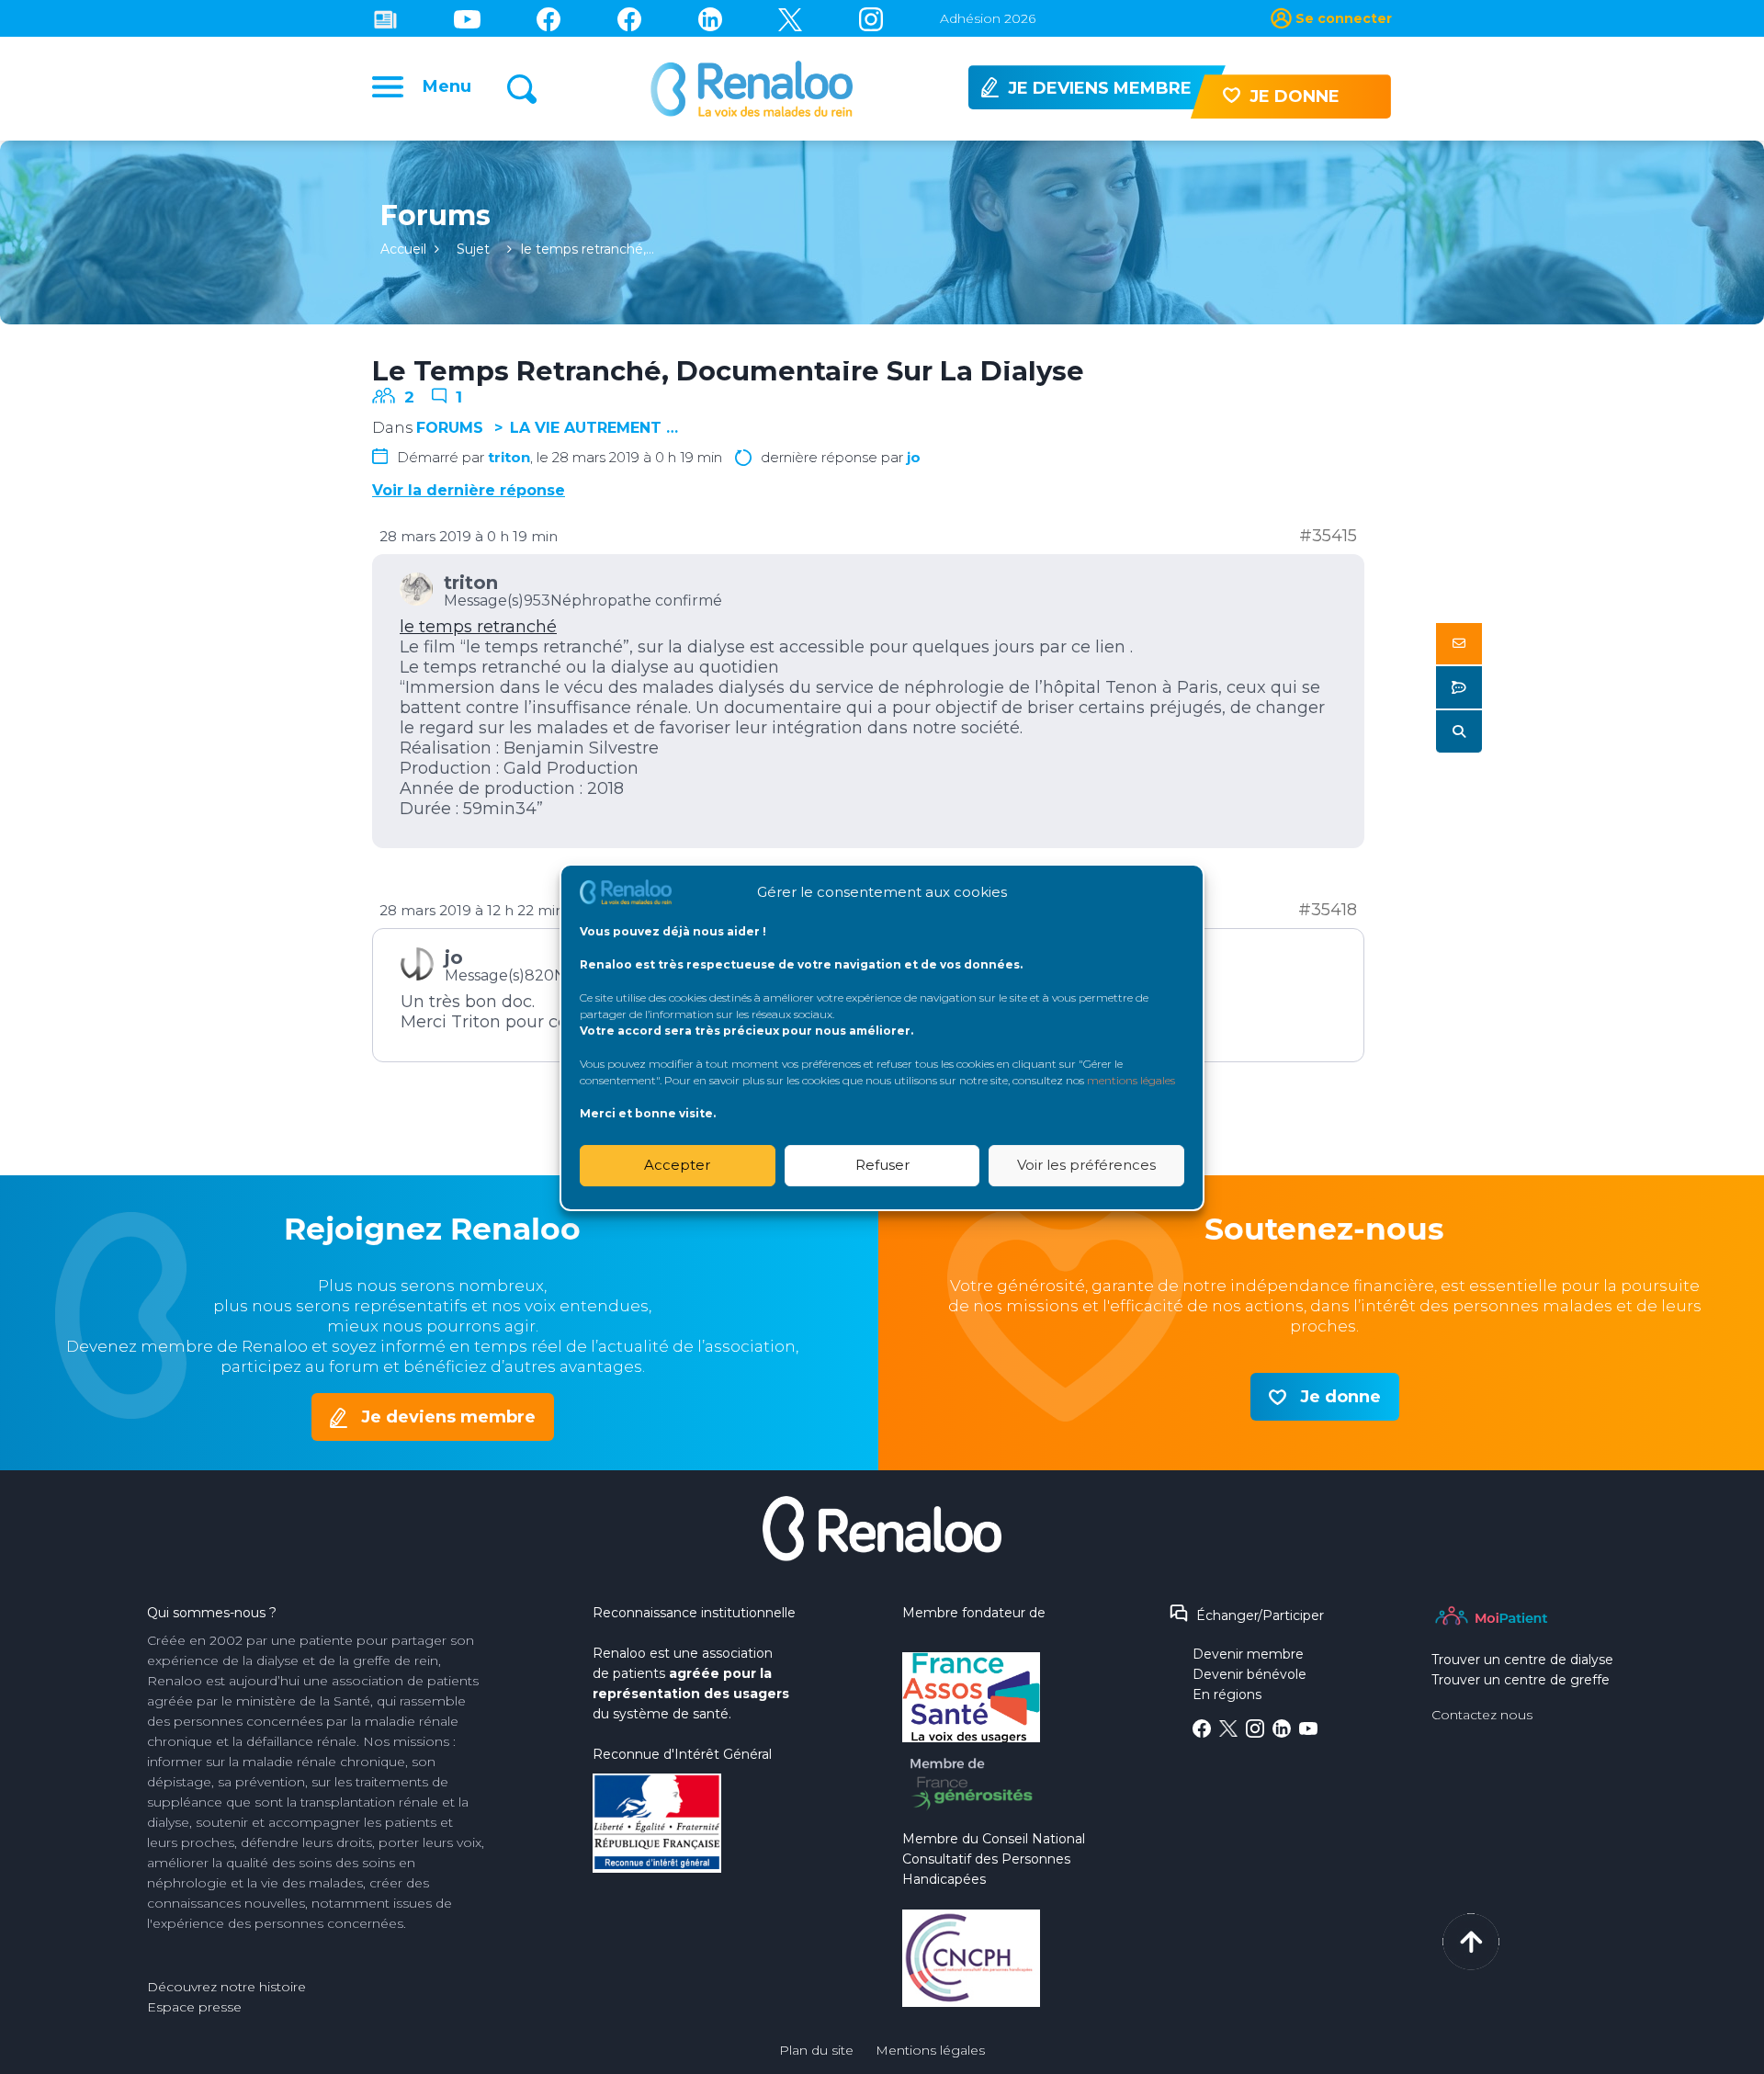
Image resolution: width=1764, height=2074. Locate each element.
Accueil (403, 249)
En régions (1227, 1694)
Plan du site (816, 2050)
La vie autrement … (594, 428)
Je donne (1340, 1397)
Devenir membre (1248, 1654)
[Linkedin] (710, 18)
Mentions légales (930, 2050)
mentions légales (1131, 1079)
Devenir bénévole (1249, 1674)
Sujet (473, 249)
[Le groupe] (629, 18)
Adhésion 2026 (988, 18)
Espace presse (194, 2007)
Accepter (677, 1165)
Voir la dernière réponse (469, 490)
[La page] (548, 18)
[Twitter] (790, 18)
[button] (1459, 644)
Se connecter (1344, 18)
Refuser (882, 1165)
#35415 (1328, 536)
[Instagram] (871, 18)
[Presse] (385, 18)
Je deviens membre (448, 1417)
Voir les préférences (1086, 1165)
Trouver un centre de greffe (1521, 1680)
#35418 (1328, 910)
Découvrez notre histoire (226, 1987)
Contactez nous (1482, 1715)
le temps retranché (478, 627)
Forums (450, 428)
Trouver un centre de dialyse (1522, 1660)
